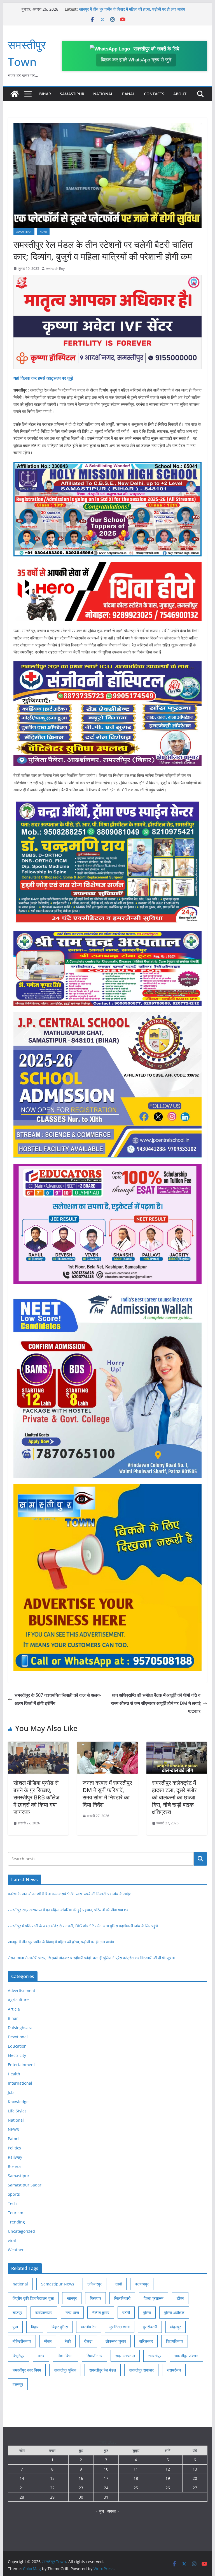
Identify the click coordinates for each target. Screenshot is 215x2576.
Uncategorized (21, 2231)
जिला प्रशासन (154, 2298)
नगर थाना (72, 2313)
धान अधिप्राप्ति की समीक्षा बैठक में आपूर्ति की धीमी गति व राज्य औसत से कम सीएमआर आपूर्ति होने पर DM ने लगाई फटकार (156, 1703)
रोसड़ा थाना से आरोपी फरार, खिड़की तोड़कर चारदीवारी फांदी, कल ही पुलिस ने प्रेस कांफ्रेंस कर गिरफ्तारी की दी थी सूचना (91, 1958)
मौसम (48, 2341)
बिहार (35, 2327)
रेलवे (68, 2341)
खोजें (201, 1859)
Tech (12, 2203)
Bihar (45, 94)
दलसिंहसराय (44, 2313)
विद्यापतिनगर (175, 2341)
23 (81, 2488)
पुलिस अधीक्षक (174, 2313)
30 (81, 2497)
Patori (13, 2139)
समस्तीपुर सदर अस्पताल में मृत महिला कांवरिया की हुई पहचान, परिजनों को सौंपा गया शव (68, 1910)
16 (81, 2478)
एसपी (118, 2284)
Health (14, 2074)
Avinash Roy (55, 269)
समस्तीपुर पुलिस (65, 2370)
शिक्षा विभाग (66, 2356)
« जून (100, 2511)
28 (22, 2497)
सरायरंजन (174, 2370)
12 (168, 2469)
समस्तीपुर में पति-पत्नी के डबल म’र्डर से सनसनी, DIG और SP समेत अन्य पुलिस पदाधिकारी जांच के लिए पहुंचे (83, 1926)
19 (168, 2478)
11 (136, 2469)
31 (106, 2497)
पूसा (15, 2327)
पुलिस (147, 2313)
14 (22, 2478)
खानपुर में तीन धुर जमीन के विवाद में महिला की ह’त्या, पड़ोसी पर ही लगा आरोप (61, 1942)
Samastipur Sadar (25, 2185)
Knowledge (18, 2102)
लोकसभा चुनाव (116, 2341)
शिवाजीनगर (94, 2356)
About (180, 94)
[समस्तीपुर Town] (15, 94)
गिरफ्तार (95, 2298)
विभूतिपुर (18, 2356)
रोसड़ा (88, 2341)
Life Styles (17, 2111)
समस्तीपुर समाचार (141, 2370)
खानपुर (72, 2298)
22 (52, 2488)
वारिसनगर (146, 2341)
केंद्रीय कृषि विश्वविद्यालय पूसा (33, 2298)
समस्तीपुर (155, 2356)
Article (14, 2009)
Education (17, 2046)
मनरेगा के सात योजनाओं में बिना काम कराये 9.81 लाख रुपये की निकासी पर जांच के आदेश (70, 1894)
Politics (14, 2148)
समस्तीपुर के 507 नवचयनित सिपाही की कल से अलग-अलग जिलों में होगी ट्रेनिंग (58, 1699)
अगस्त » (113, 2511)
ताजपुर (17, 2313)
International (20, 2083)
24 (106, 2488)
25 (136, 2488)
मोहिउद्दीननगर (22, 2341)
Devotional (18, 2037)
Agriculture (18, 2000)
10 (106, 2469)
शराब (41, 2356)
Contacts (154, 94)
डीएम (180, 2298)
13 (195, 2469)
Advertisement (22, 1991)
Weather (16, 2250)
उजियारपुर (94, 2284)
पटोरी (126, 2313)
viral (12, 2240)
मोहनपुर (176, 2327)
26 (168, 2488)
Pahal (128, 94)
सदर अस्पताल (125, 2356)
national (20, 2284)
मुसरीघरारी (150, 2327)
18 (136, 2478)
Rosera (14, 2166)
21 (22, 2488)
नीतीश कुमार (101, 2313)
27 (195, 2488)
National (103, 94)
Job (11, 2092)
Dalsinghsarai (21, 2028)
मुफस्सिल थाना (120, 2327)
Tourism (16, 2213)
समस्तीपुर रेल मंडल (103, 2370)
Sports (14, 2194)
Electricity (17, 2055)
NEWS (43, 232)
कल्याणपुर (142, 2284)
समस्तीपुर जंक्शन (186, 2356)
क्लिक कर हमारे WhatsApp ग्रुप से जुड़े (136, 60)
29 (52, 2497)
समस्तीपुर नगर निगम (27, 2370)
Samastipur (72, 94)
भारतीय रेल (89, 2327)
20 (195, 2478)
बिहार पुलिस (60, 2327)
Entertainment (21, 2065)
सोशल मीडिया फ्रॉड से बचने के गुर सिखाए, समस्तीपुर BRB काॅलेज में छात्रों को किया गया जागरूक (36, 1797)
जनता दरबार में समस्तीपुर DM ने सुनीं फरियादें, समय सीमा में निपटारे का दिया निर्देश (107, 1794)
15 (52, 2478)
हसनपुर (18, 2384)
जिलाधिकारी (122, 2298)
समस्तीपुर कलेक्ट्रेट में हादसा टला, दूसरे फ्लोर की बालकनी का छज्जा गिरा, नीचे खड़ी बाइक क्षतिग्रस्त (174, 1797)
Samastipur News (58, 2284)
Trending (16, 2222)
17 (106, 2478)
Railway (15, 2157)
